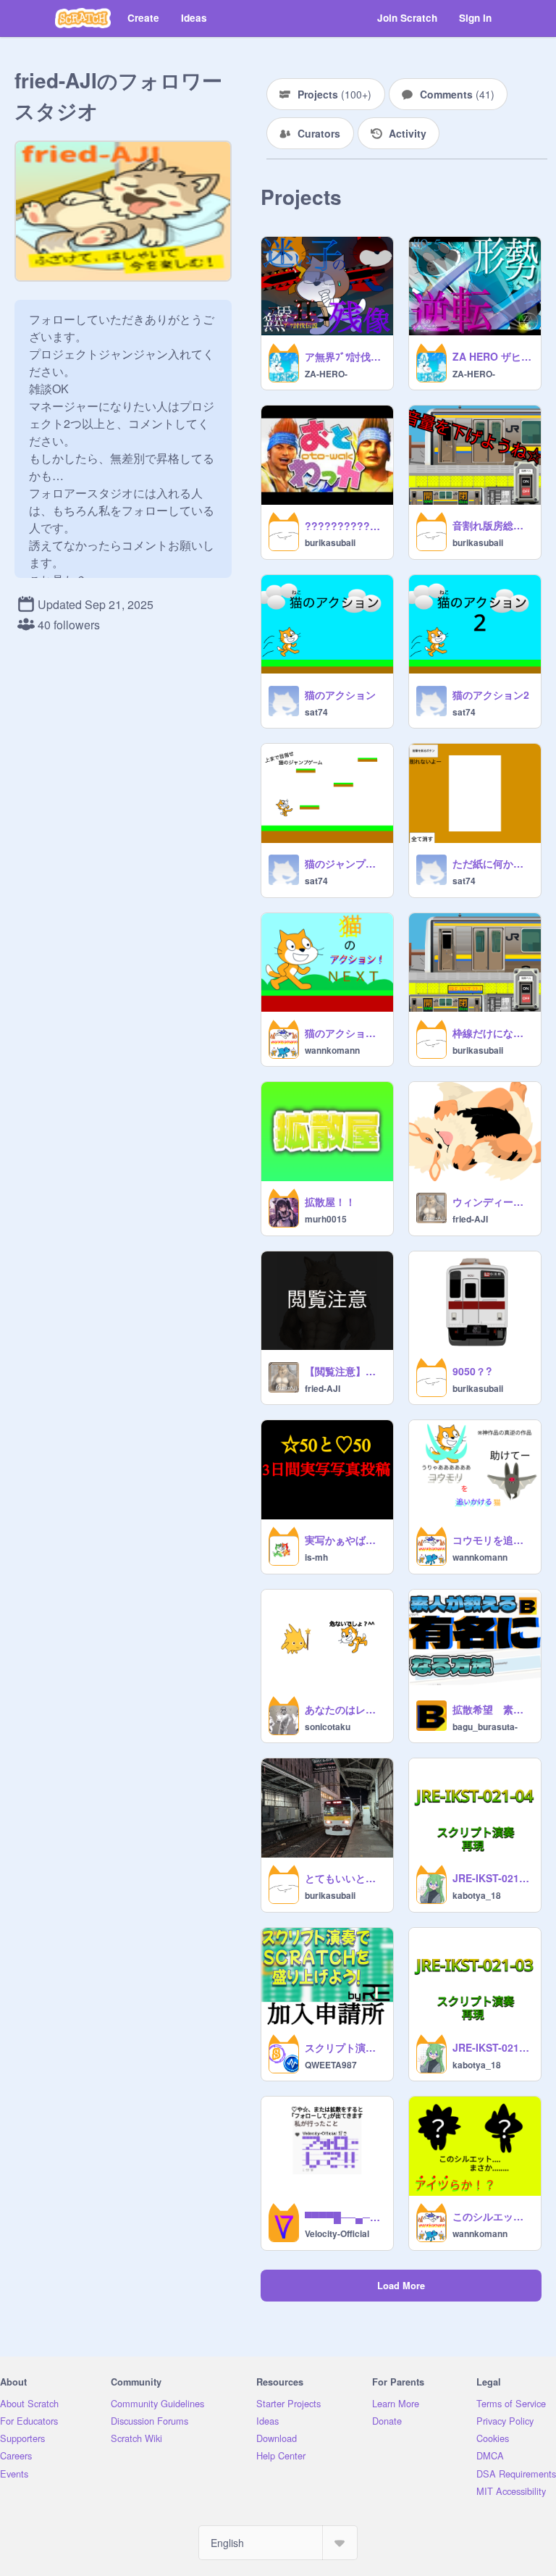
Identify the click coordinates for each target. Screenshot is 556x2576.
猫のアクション (340, 695)
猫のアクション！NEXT (345, 1033)
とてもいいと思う (345, 1878)
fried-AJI (470, 1219)
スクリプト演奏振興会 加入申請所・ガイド (345, 2047)
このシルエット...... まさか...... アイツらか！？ (492, 2216)
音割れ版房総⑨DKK (492, 525)
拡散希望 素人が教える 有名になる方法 (492, 1709)
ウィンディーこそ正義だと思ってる (492, 1201)
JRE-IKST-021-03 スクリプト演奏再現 (492, 2047)
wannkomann (332, 1050)
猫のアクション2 (491, 695)
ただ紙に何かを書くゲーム (492, 863)
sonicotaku (328, 1727)
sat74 (316, 712)
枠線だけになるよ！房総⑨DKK (492, 1033)
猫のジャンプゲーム (345, 863)
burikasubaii (330, 542)
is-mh (316, 1557)
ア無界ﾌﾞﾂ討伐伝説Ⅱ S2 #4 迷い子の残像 (345, 356)
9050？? (472, 1371)
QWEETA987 (331, 2065)
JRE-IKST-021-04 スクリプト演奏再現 (492, 1878)
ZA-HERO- (326, 374)
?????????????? (345, 526)
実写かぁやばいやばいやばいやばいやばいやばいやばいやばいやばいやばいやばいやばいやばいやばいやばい (345, 1540)
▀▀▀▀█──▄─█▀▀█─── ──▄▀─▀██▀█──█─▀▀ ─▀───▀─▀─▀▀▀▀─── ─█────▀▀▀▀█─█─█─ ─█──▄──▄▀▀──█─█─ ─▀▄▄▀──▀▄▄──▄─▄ (345, 2217)
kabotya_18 (477, 1895)
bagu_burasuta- (485, 1727)
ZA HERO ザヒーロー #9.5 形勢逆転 (492, 356)
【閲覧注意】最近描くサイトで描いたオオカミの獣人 (345, 1371)
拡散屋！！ (330, 1201)
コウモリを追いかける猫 (492, 1540)
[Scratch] (83, 18)
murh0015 (326, 1219)
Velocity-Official (337, 2233)
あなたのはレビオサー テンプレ (345, 1709)
